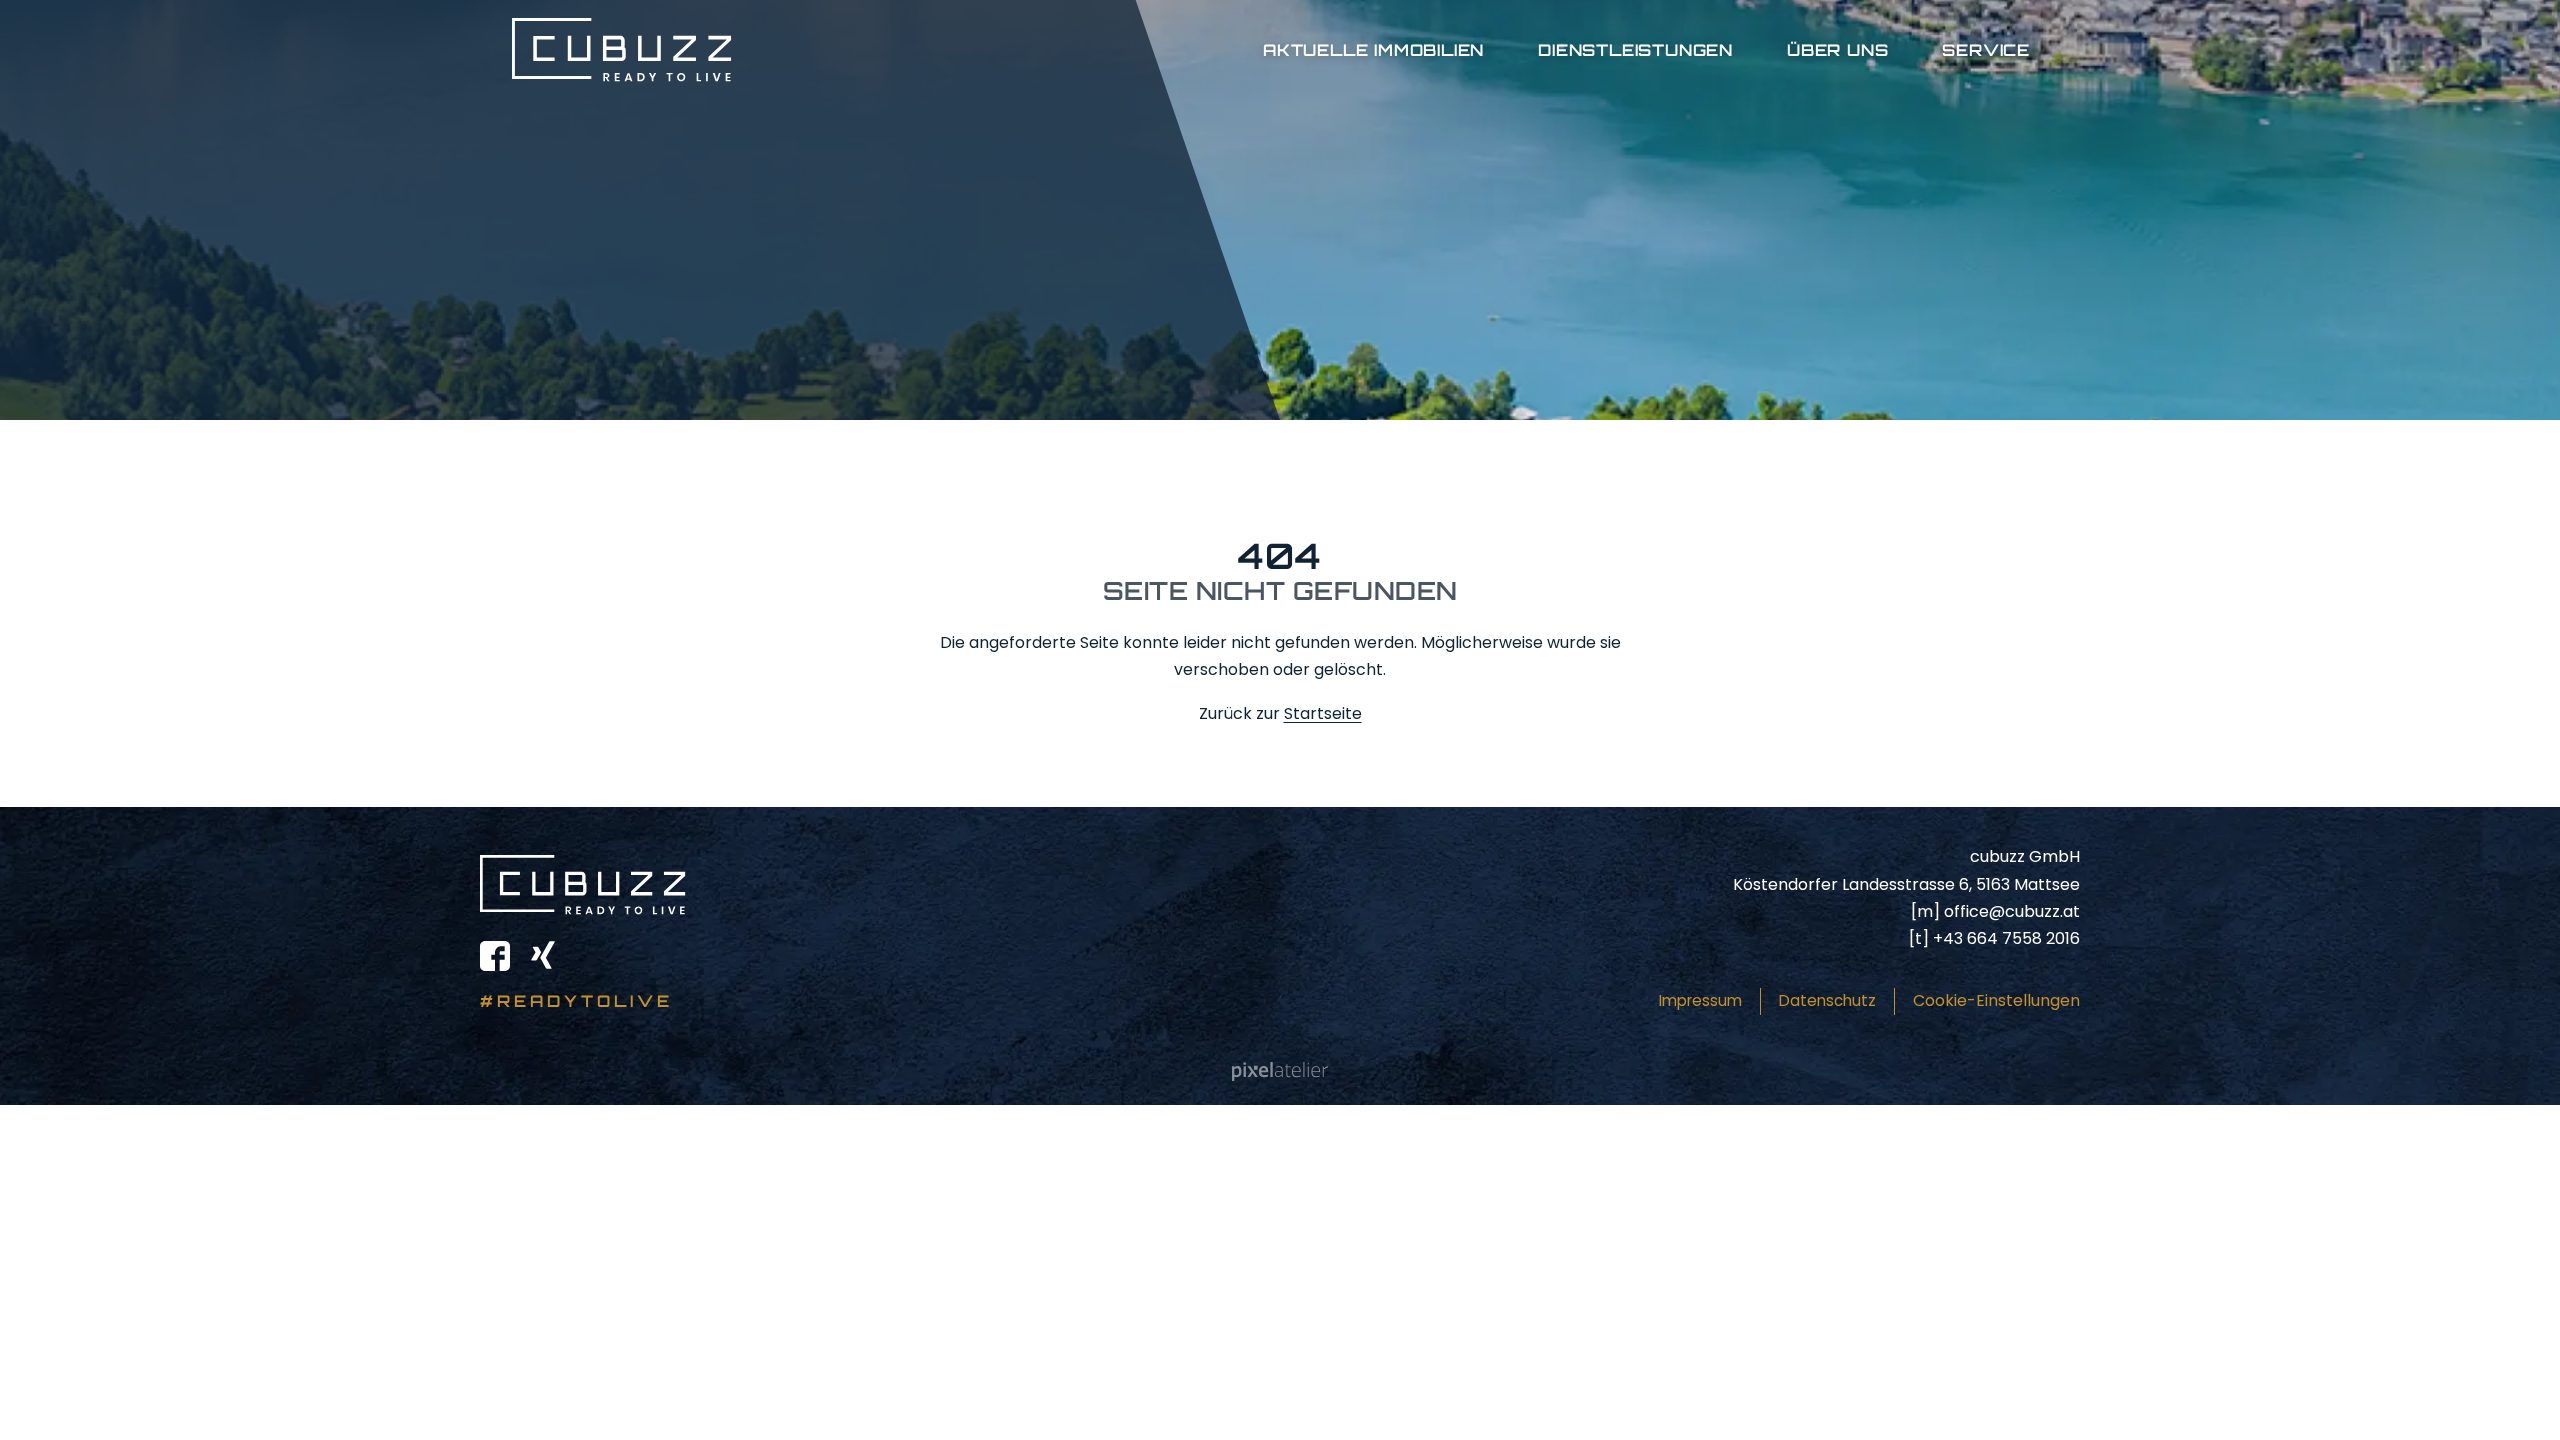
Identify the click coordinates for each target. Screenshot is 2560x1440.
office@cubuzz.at (2012, 911)
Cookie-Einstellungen (1996, 1000)
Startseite (1323, 713)
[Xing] (543, 956)
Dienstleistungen (1635, 50)
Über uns (1837, 50)
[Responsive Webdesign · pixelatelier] (1280, 1072)
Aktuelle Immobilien (1373, 50)
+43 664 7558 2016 (2006, 938)
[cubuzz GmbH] (622, 50)
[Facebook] (495, 956)
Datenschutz (1827, 1000)
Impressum (1700, 1000)
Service (1986, 50)
